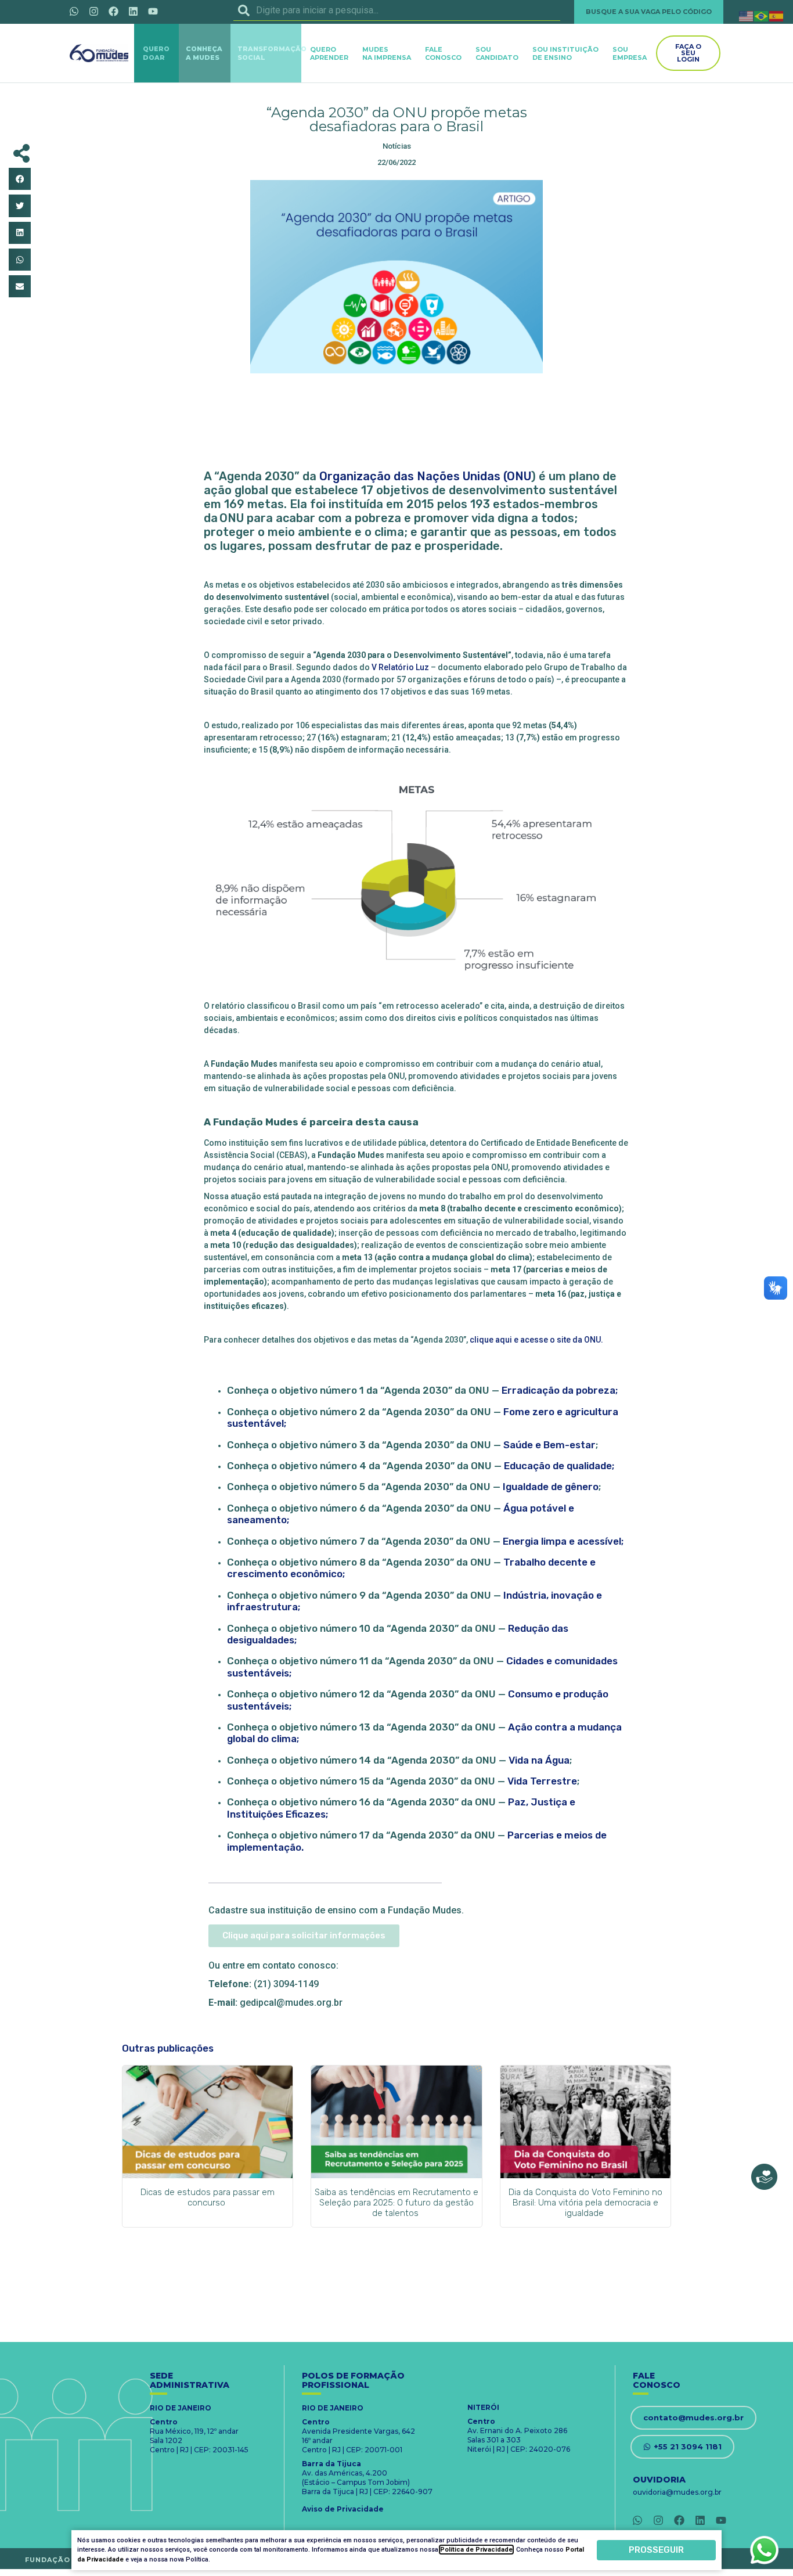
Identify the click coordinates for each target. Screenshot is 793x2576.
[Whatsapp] (74, 11)
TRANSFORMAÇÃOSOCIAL (272, 53)
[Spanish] (777, 15)
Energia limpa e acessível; (563, 1541)
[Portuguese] (762, 15)
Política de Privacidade (476, 2550)
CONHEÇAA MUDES (204, 53)
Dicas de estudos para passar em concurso (208, 2197)
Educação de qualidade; (559, 1466)
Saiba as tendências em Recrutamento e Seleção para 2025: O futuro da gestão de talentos (396, 2203)
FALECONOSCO (443, 53)
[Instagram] (93, 11)
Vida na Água (539, 1760)
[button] (20, 179)
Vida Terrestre (542, 1781)
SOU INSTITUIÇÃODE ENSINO (565, 53)
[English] (747, 15)
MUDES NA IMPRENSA (387, 53)
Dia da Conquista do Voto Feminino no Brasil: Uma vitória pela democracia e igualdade (585, 2203)
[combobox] (397, 10)
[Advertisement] (396, 423)
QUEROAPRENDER (329, 53)
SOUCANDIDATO (497, 53)
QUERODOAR (156, 53)
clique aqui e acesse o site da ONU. (536, 1340)
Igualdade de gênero (551, 1487)
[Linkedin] (133, 11)
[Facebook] (113, 11)
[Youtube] (153, 11)
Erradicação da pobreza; (560, 1390)
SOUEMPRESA (630, 53)
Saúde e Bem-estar (549, 1445)
